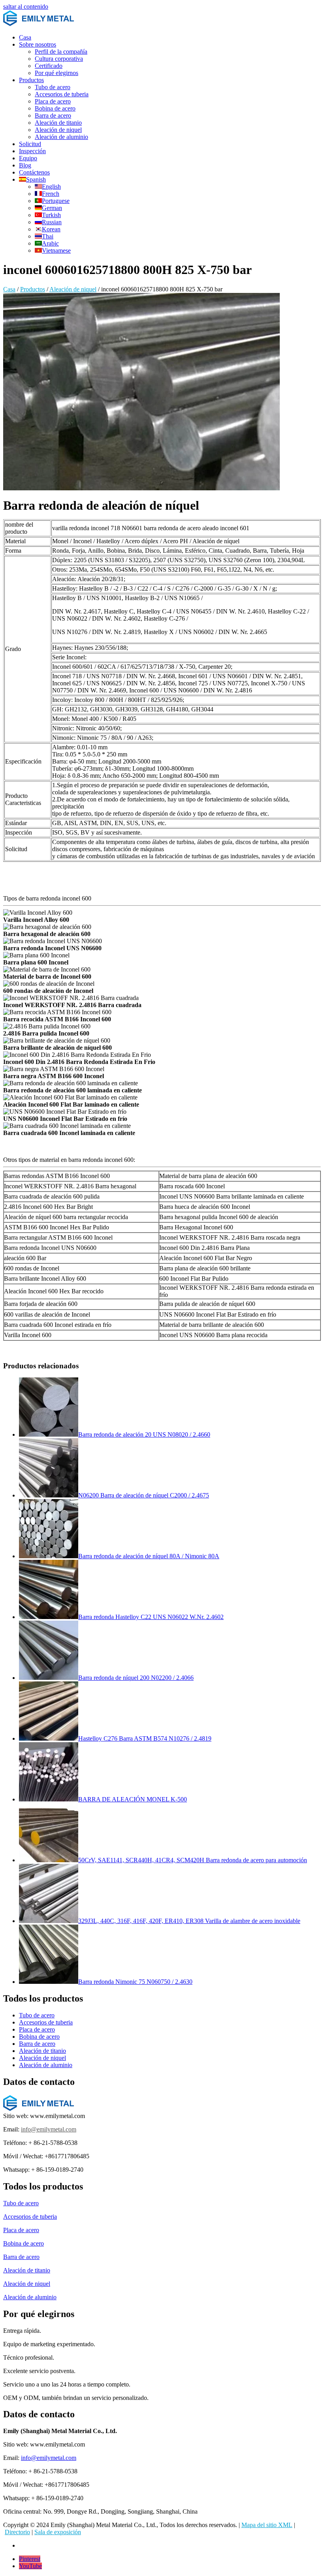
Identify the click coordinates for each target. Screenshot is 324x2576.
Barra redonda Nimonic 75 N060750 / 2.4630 (135, 1982)
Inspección (32, 151)
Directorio (17, 2532)
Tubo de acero (53, 87)
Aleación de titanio (58, 123)
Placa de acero (53, 101)
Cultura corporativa (59, 59)
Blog (25, 165)
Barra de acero (53, 115)
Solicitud (30, 144)
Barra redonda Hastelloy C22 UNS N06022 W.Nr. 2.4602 (151, 1617)
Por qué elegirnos (57, 73)
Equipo (28, 158)
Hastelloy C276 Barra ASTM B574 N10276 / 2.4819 (145, 1738)
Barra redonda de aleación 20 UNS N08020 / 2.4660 (144, 1434)
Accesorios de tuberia (62, 94)
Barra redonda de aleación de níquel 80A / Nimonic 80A (149, 1556)
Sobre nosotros (38, 44)
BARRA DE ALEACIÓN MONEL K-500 (133, 1799)
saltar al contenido (26, 7)
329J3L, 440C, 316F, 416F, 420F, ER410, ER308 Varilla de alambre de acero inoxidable (189, 1921)
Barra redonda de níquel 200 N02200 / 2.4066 (136, 1678)
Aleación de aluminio (61, 137)
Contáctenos (34, 172)
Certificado (49, 66)
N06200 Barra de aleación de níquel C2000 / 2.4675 (144, 1495)
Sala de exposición (58, 2532)
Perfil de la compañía (61, 52)
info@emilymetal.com (49, 2129)
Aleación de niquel (58, 130)
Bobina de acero (55, 108)
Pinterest (30, 2559)
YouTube (30, 2566)
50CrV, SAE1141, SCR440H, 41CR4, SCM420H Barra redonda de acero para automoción (193, 1860)
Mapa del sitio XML (267, 2525)
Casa (25, 37)
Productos (31, 80)
